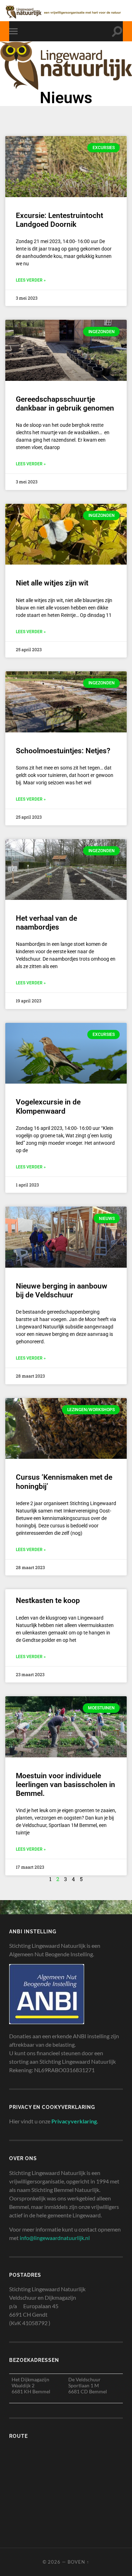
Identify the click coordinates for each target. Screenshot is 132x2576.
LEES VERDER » (31, 280)
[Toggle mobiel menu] (15, 31)
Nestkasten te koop (48, 1601)
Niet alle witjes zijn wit (52, 583)
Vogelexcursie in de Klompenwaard (48, 1106)
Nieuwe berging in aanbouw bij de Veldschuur (62, 1290)
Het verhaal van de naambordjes (46, 923)
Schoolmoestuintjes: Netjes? (63, 751)
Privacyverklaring (74, 2121)
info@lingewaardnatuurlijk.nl (55, 2238)
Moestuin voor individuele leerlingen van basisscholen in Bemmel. (65, 1785)
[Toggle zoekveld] (117, 31)
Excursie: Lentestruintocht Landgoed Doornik (59, 220)
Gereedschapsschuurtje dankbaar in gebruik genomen (65, 404)
